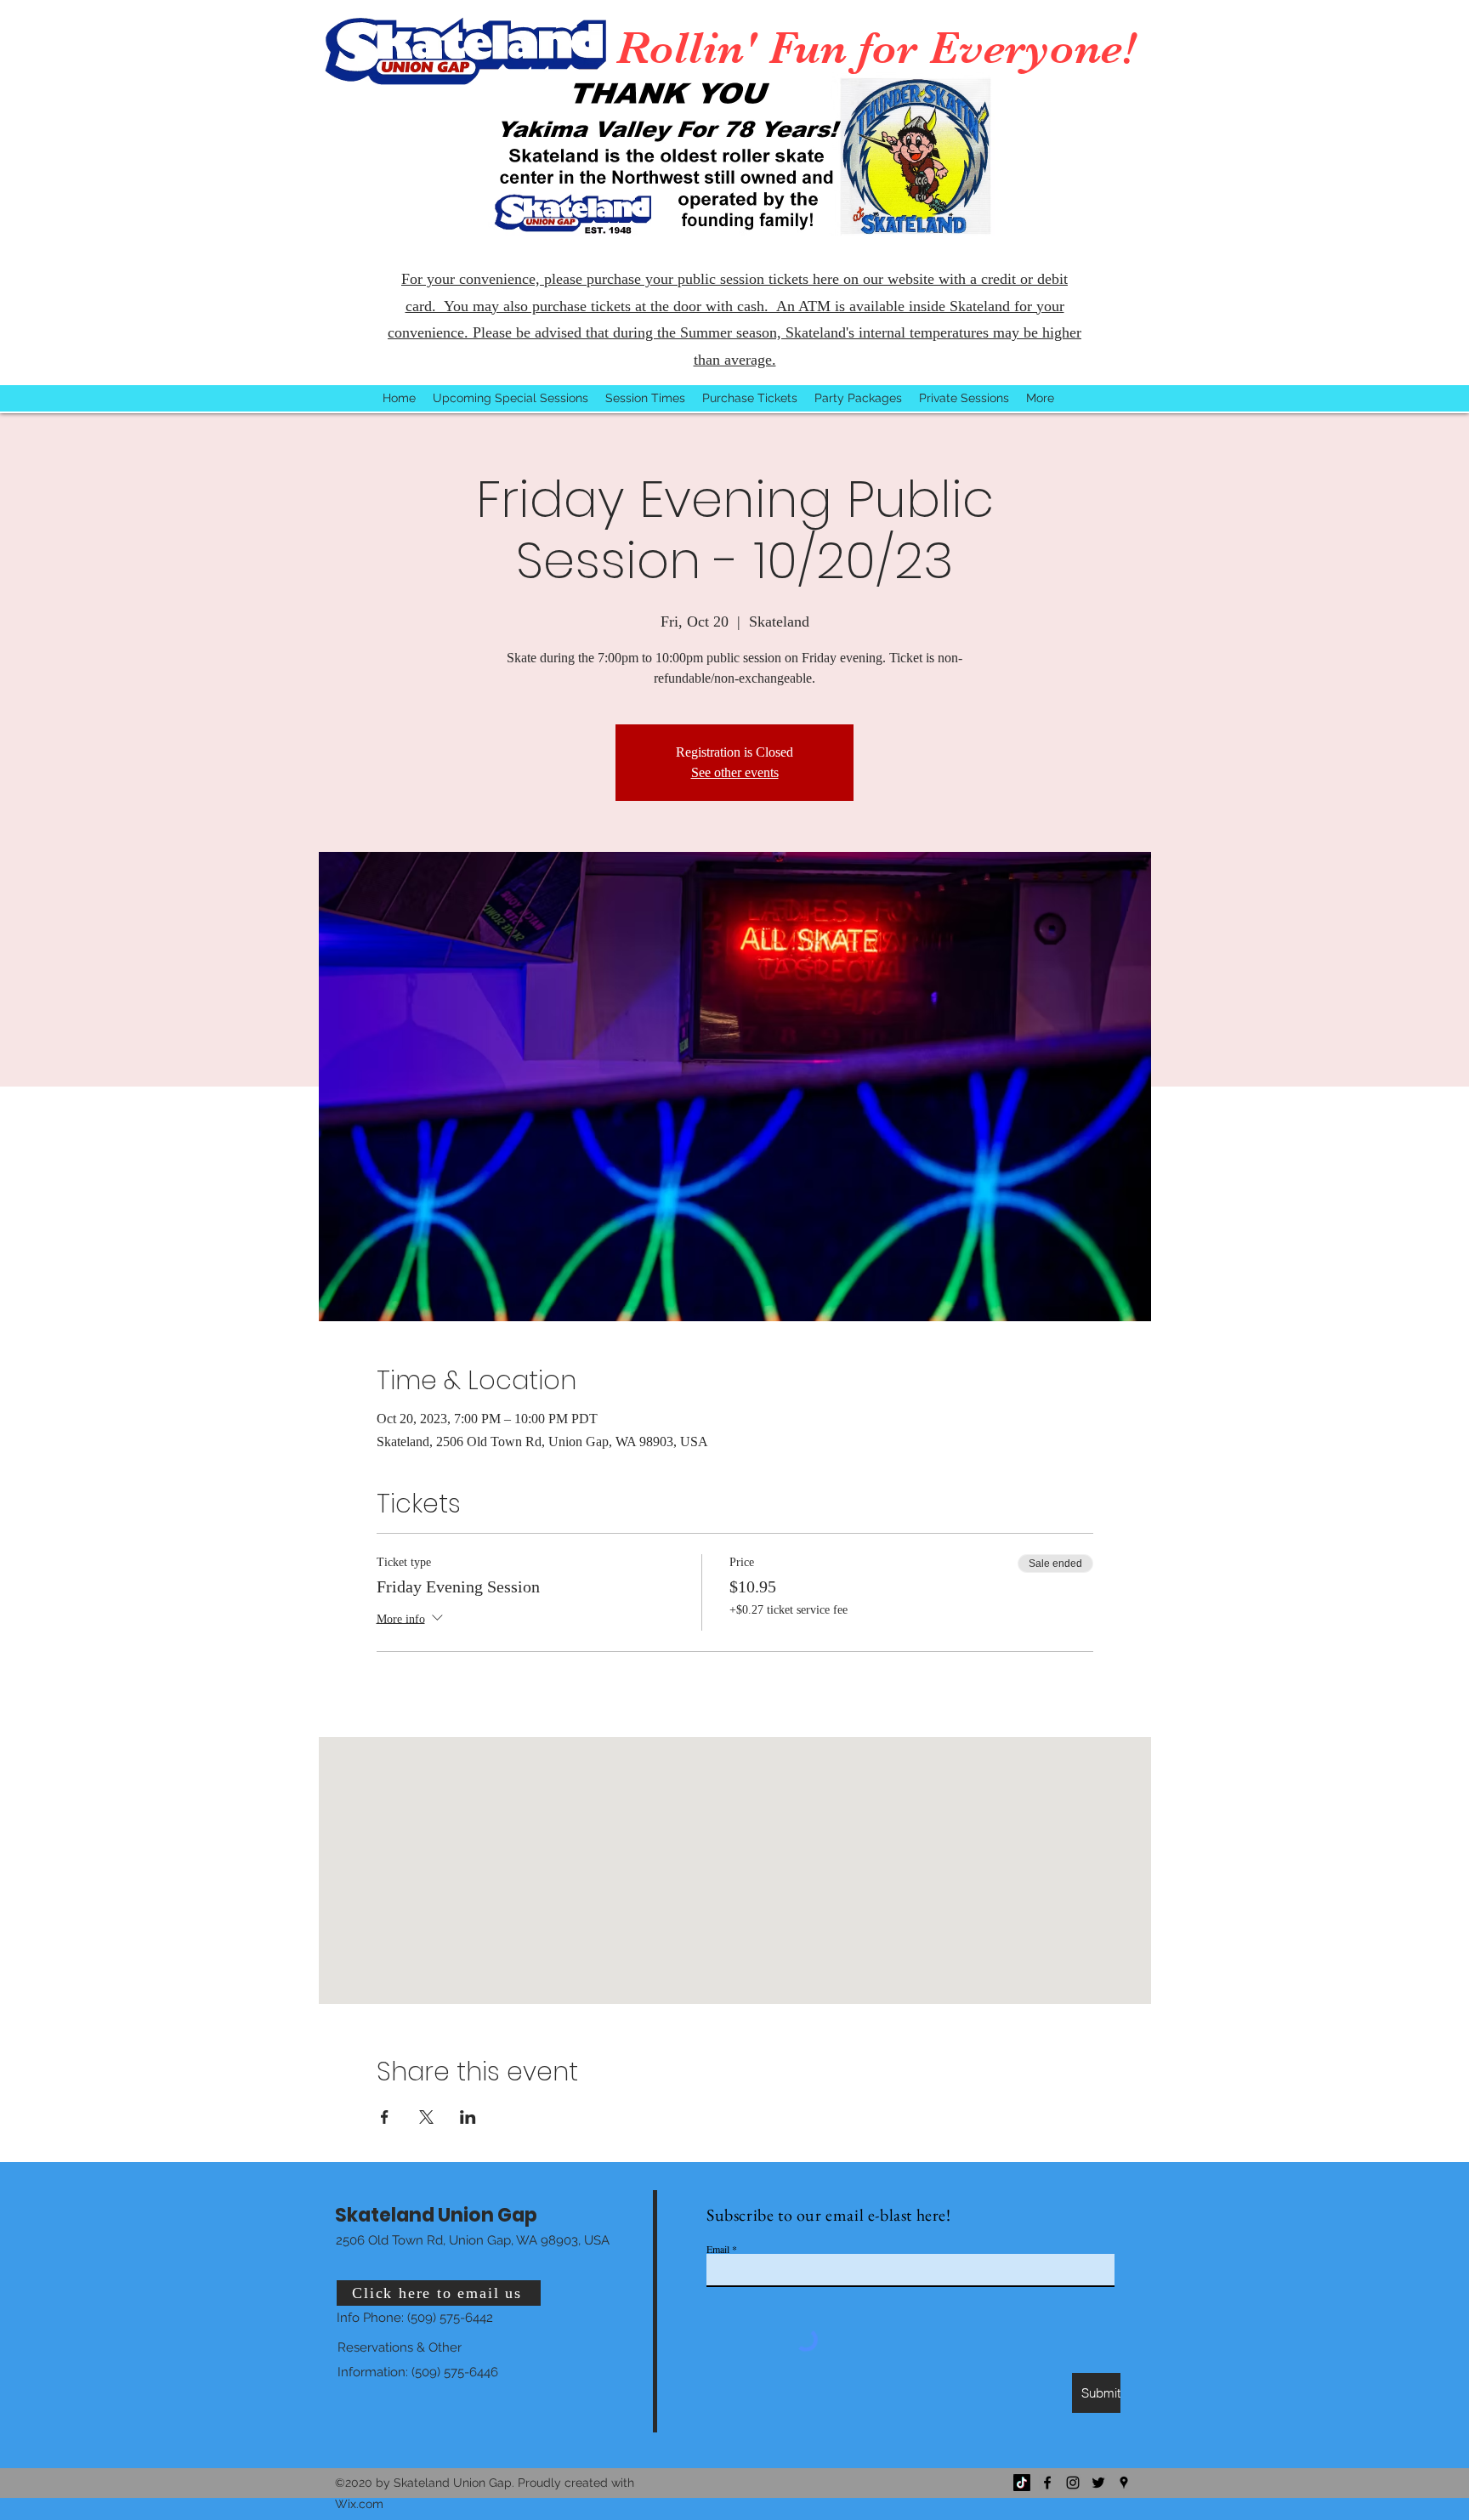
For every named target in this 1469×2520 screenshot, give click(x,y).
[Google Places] (1124, 2483)
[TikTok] (1022, 2483)
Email (718, 2249)
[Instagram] (1073, 2483)
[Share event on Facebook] (385, 2117)
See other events (735, 772)
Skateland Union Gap (436, 2215)
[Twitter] (1098, 2483)
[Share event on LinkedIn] (468, 2117)
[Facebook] (1047, 2483)
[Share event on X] (426, 2117)
